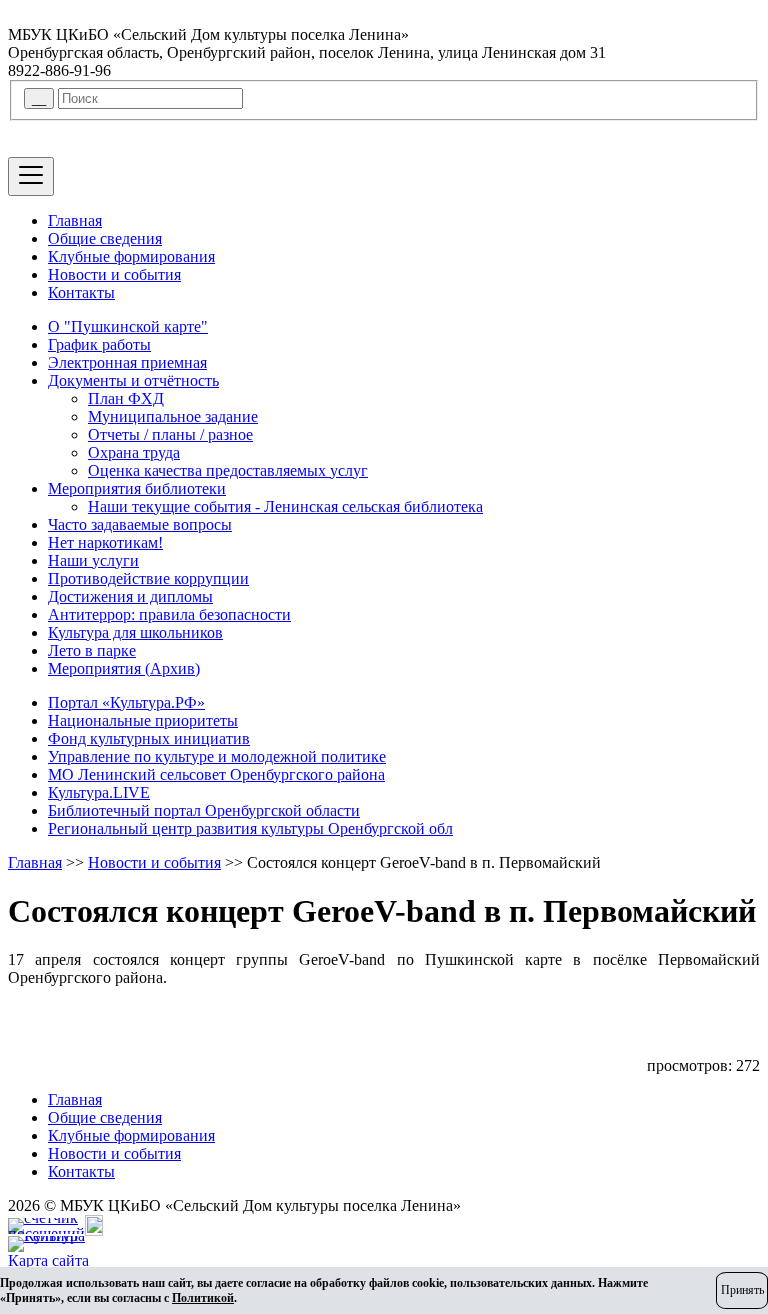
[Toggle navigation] (31, 176)
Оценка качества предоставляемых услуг (228, 470)
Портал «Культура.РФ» (126, 702)
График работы (99, 344)
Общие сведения (105, 238)
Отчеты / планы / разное (170, 434)
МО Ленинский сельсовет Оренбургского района (216, 774)
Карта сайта (48, 1260)
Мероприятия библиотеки (137, 488)
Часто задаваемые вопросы (140, 524)
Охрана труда (134, 452)
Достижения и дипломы (130, 596)
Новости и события (114, 274)
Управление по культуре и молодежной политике (217, 756)
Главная (75, 220)
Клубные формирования (131, 256)
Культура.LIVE (99, 792)
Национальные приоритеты (143, 720)
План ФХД (126, 398)
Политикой (203, 1298)
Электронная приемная (127, 362)
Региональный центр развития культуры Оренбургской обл (250, 828)
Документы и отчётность (133, 380)
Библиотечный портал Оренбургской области (204, 810)
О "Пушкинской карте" (128, 326)
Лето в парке (92, 650)
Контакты (81, 292)
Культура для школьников (135, 632)
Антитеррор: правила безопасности (169, 614)
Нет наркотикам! (105, 542)
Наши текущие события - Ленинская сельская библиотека (285, 506)
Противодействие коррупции (148, 578)
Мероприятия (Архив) (124, 668)
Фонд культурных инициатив (149, 738)
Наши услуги (93, 560)
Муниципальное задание (173, 416)
